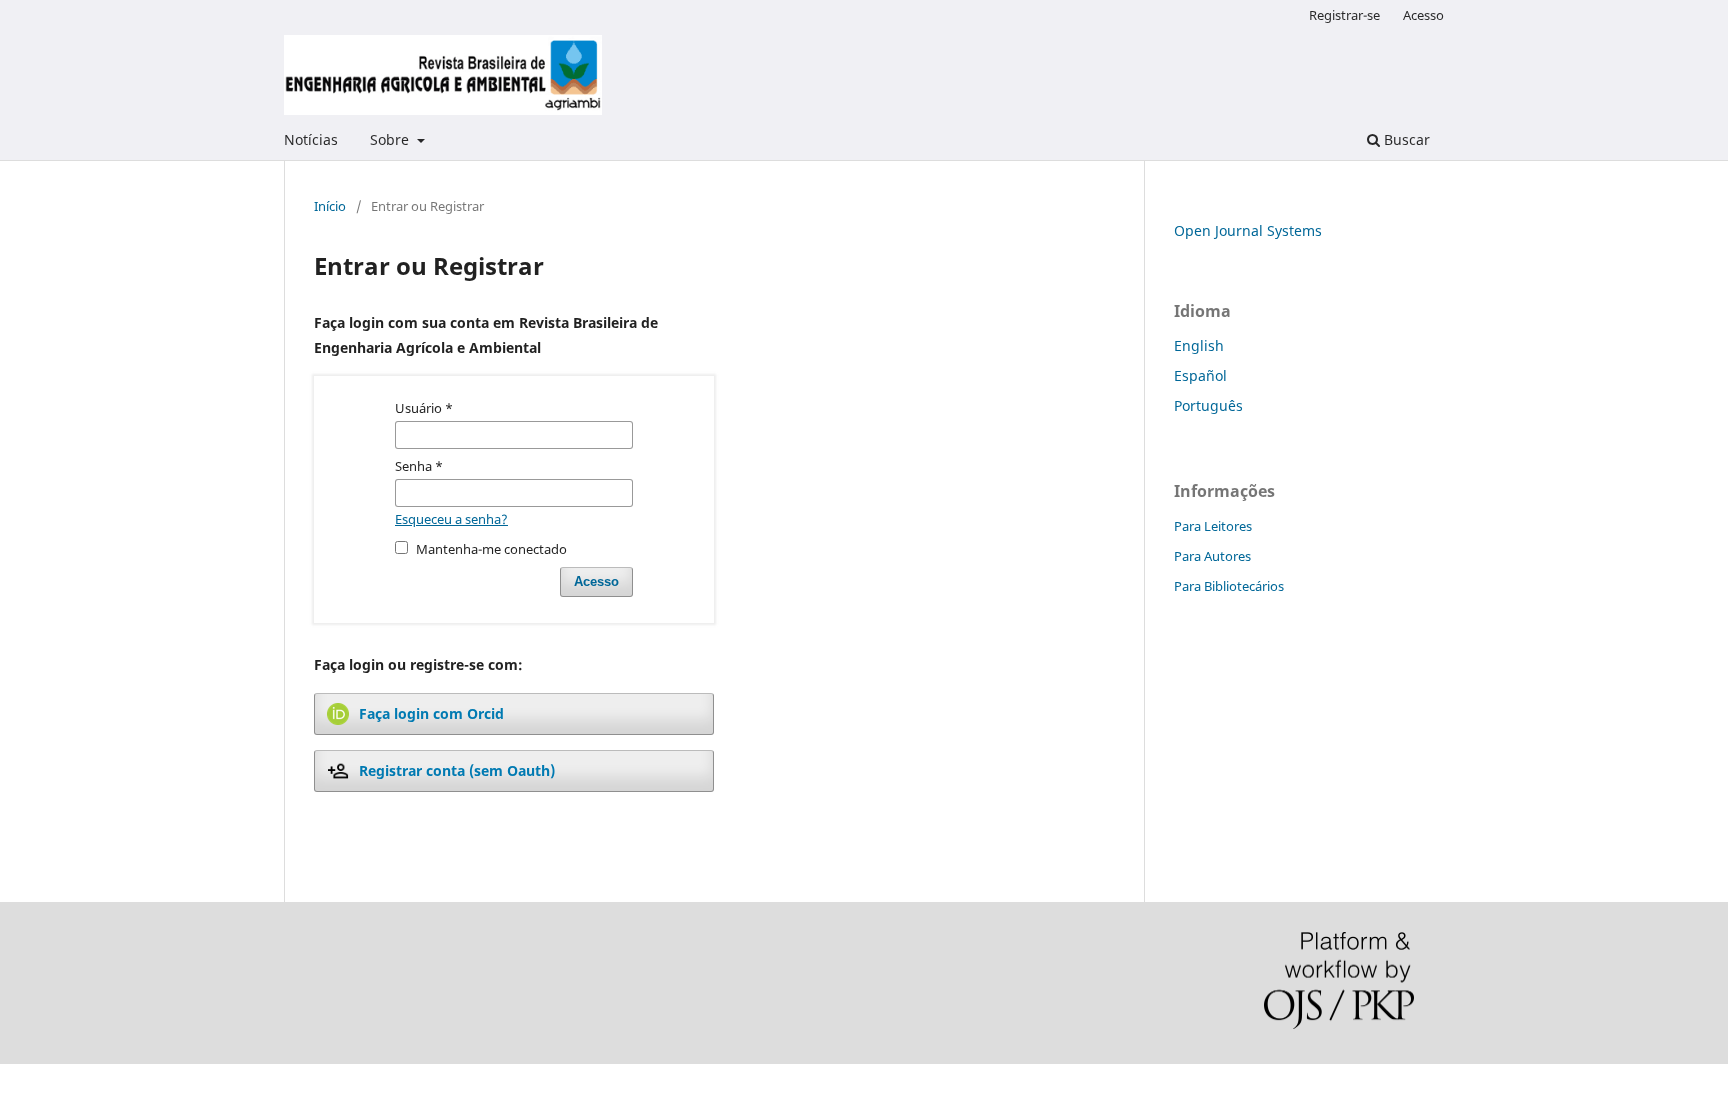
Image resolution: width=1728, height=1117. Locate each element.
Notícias (311, 139)
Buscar (1405, 139)
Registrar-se (1344, 15)
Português (1208, 405)
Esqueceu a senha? (451, 519)
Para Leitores (1213, 526)
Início (330, 206)
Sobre (391, 139)
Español (1200, 375)
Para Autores (1212, 556)
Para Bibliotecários (1229, 586)
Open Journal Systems (1248, 230)
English (1199, 345)
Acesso (1423, 15)
